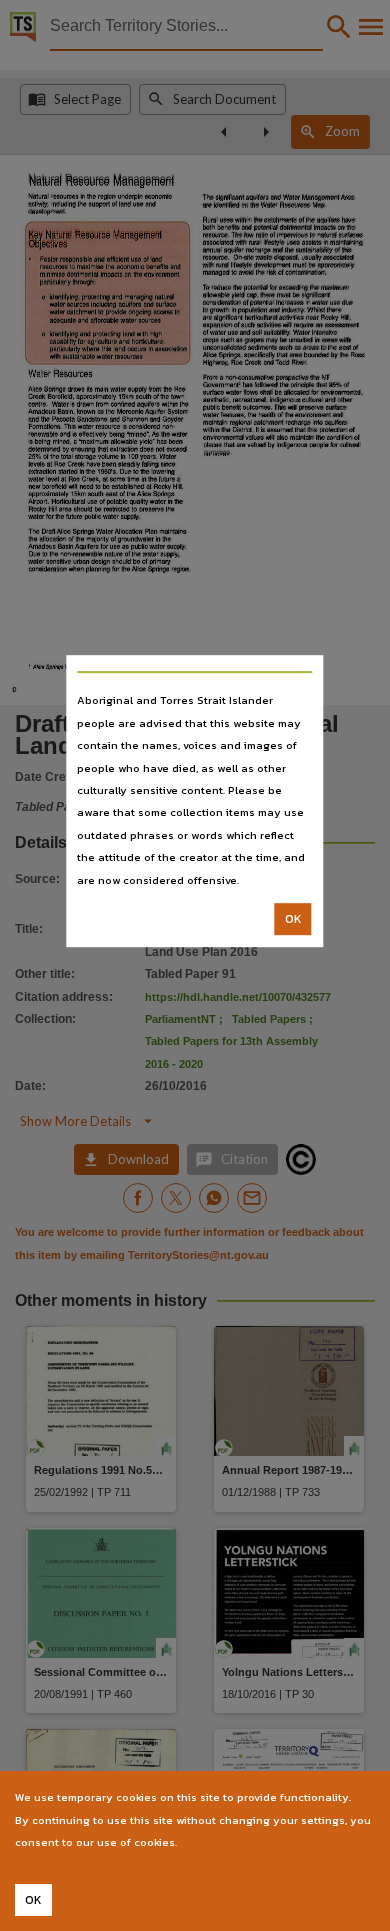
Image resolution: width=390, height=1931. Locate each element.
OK (293, 919)
